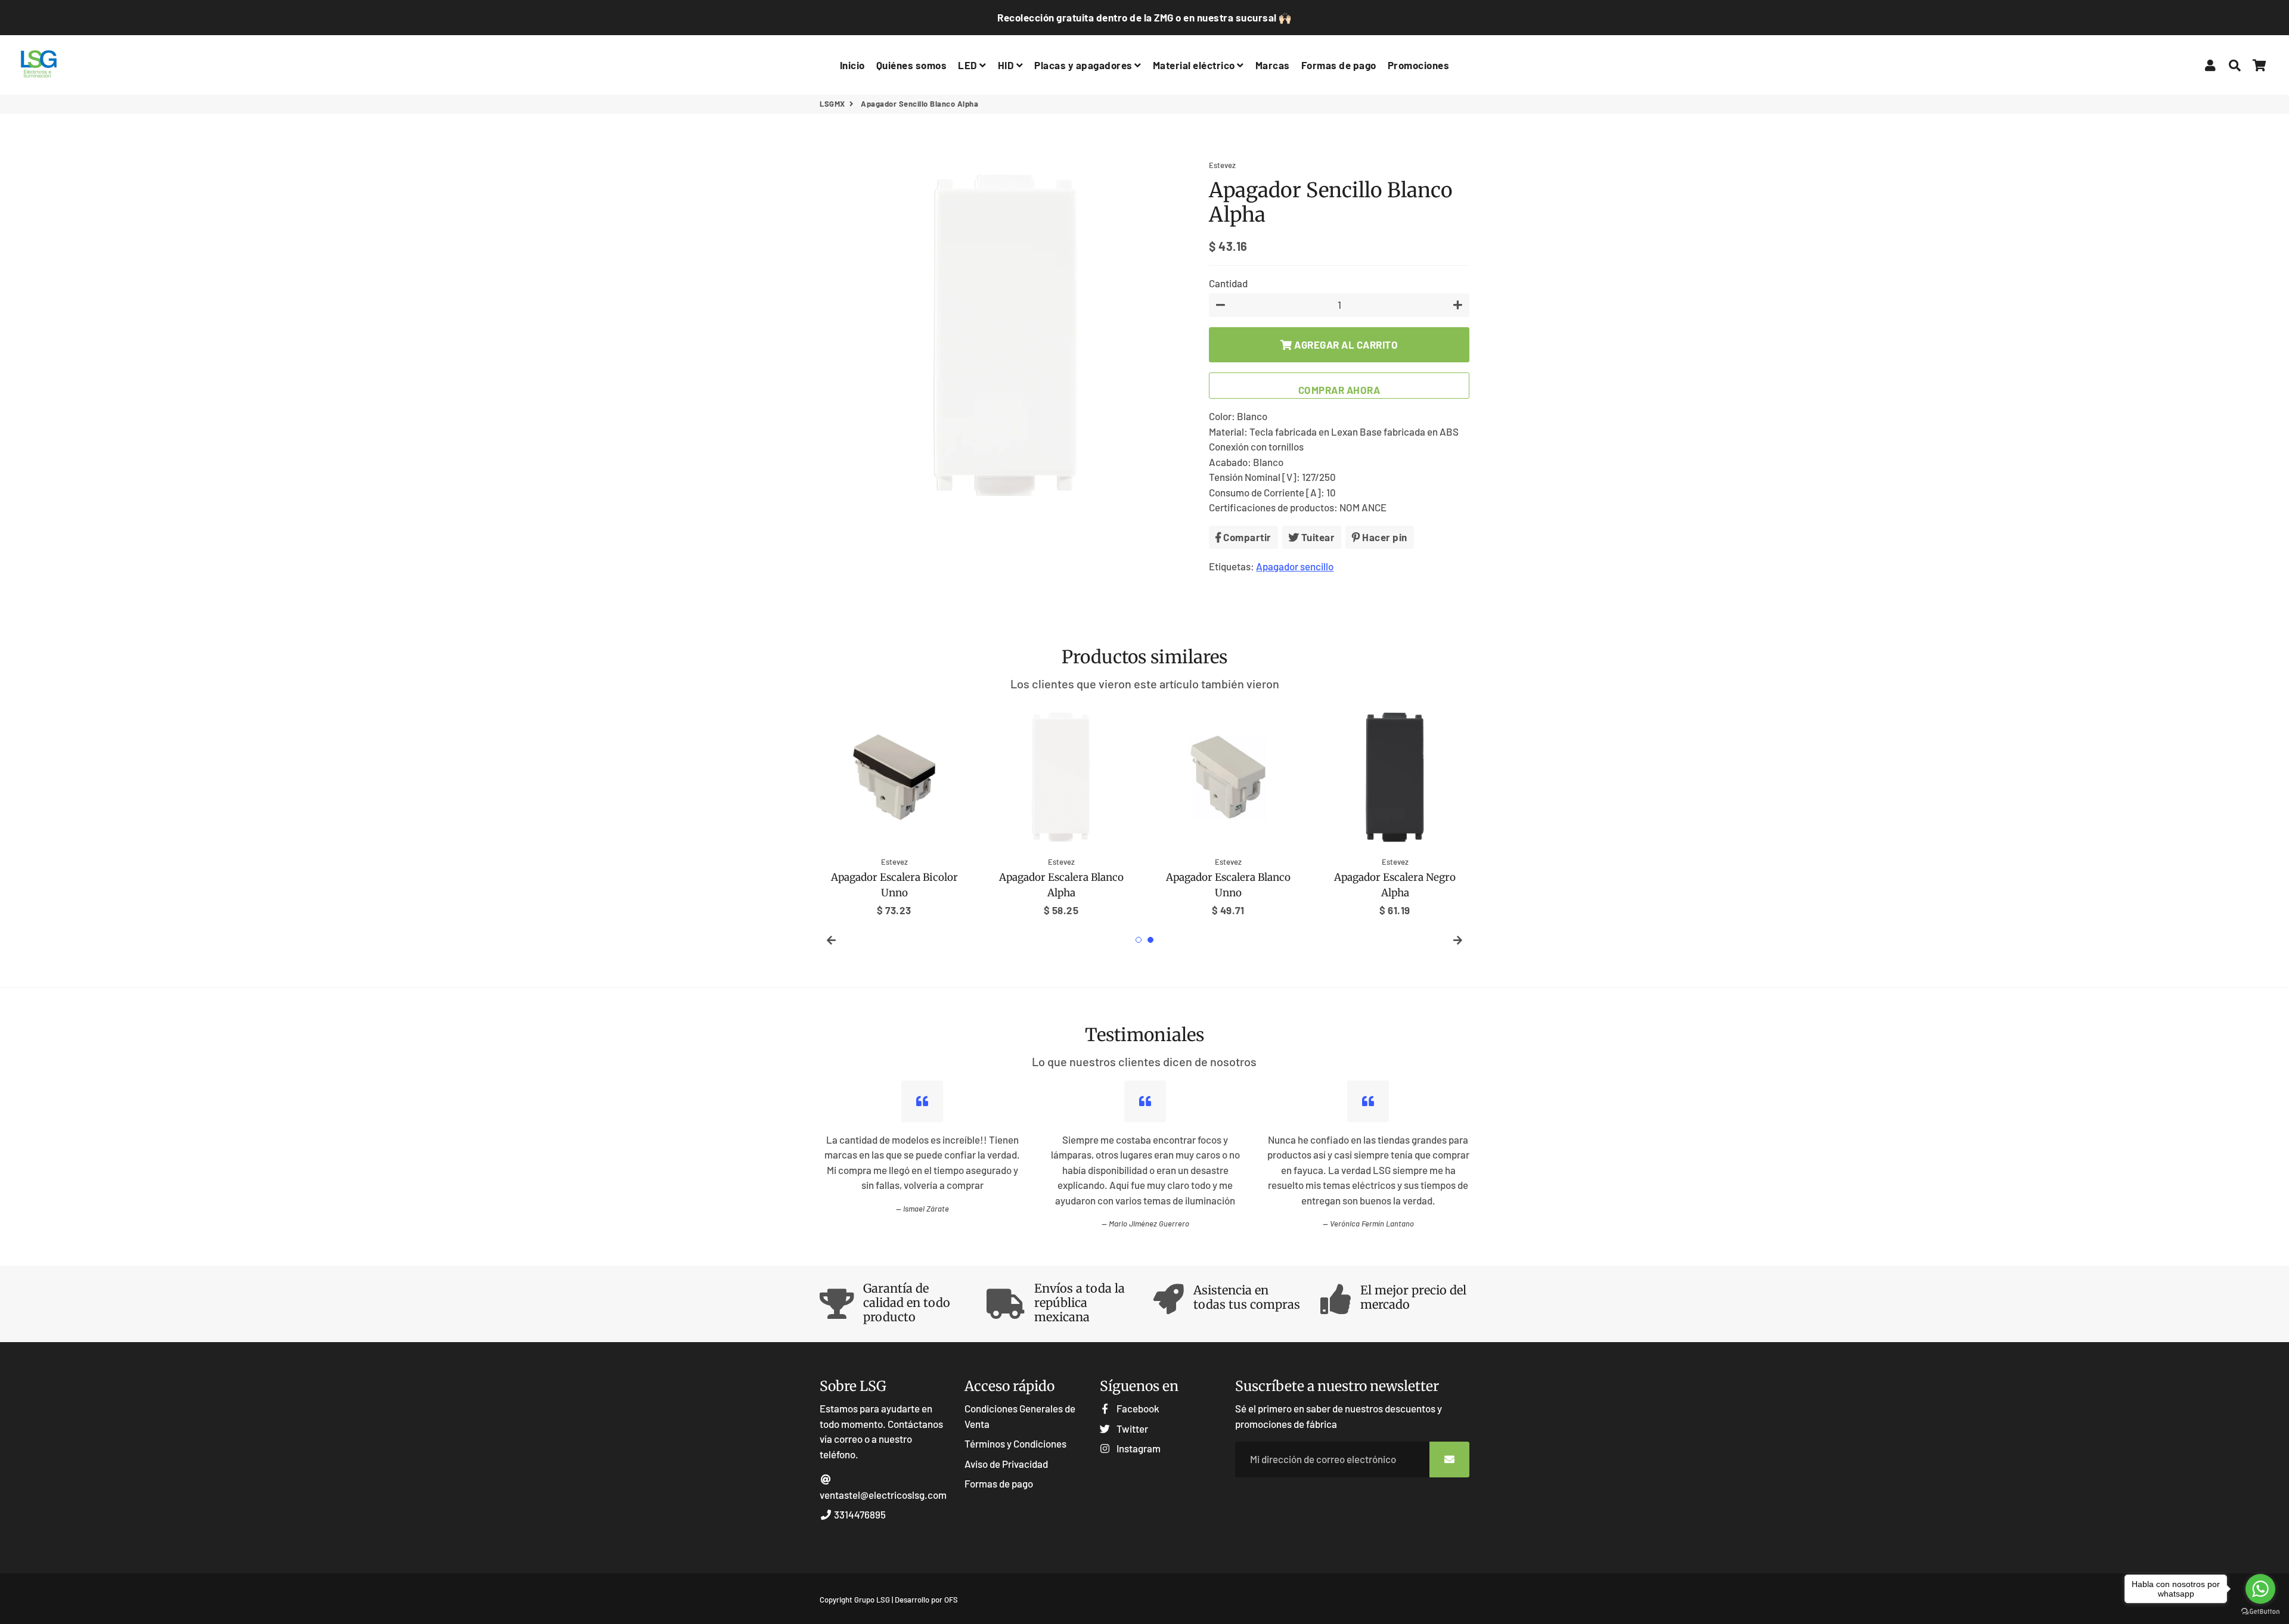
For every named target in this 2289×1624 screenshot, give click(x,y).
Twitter (1131, 1429)
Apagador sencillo (1295, 566)
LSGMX (832, 104)
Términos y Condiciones (1015, 1443)
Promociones (1419, 65)
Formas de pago (1339, 65)
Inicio (852, 65)
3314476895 (859, 1514)
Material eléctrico (1195, 65)
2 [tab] (1150, 940)
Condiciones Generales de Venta (1020, 1416)
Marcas (1273, 65)
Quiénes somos (912, 65)
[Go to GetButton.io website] (2260, 1612)
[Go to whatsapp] (2260, 1589)
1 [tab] (1139, 940)
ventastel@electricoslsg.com (883, 1495)
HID (1007, 65)
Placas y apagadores (1084, 65)
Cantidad (1228, 283)
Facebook (1137, 1408)
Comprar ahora (1339, 390)
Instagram (1138, 1448)
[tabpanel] (894, 811)
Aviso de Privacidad (1006, 1464)
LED (969, 65)
